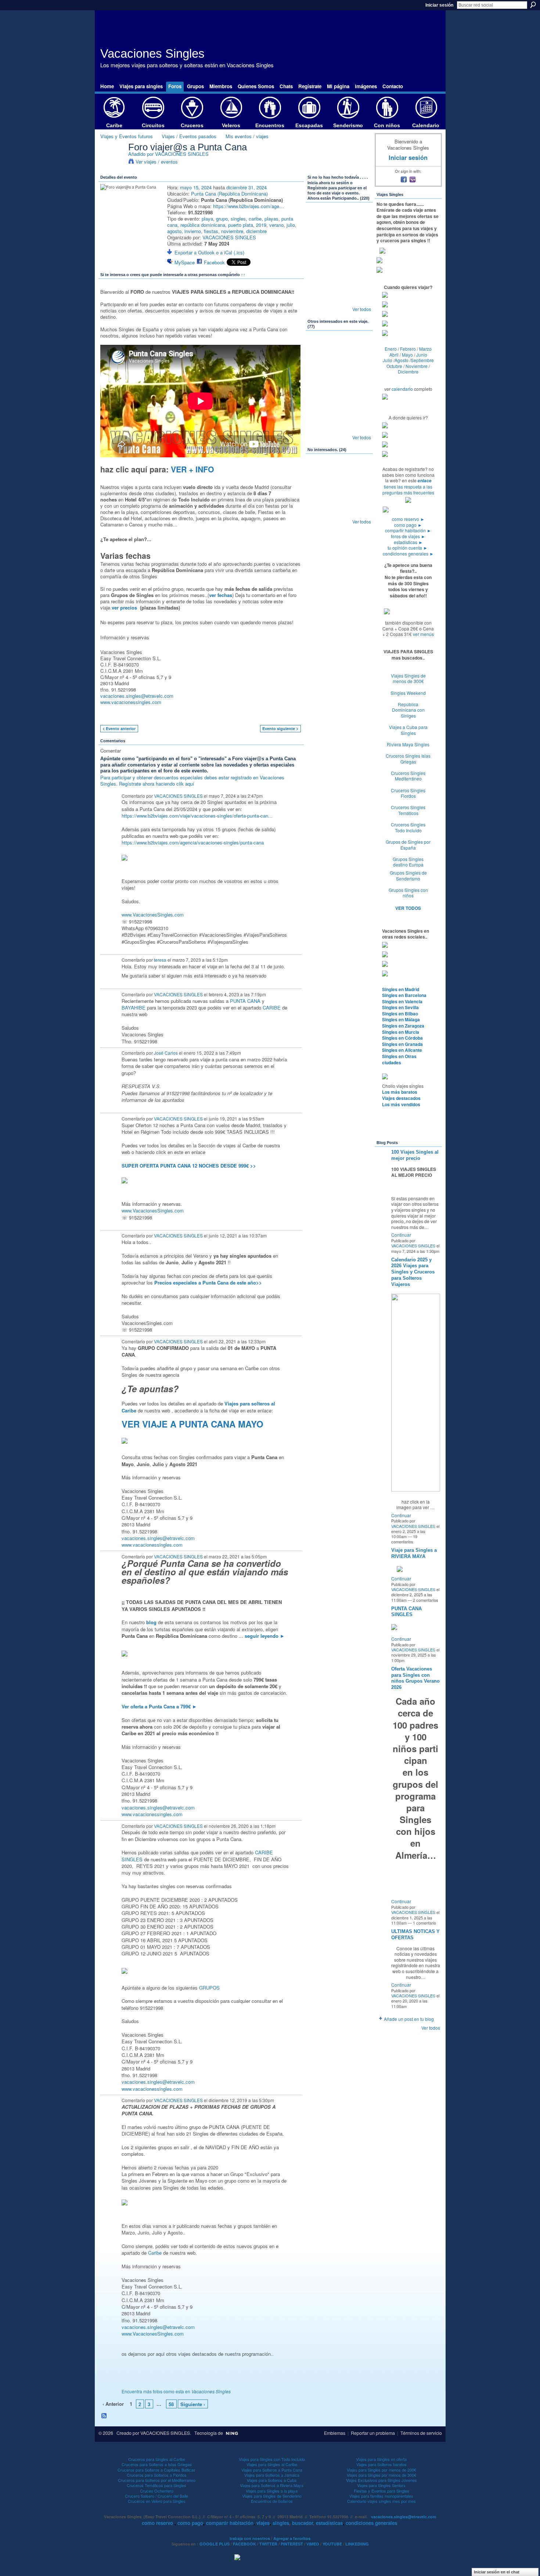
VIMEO (313, 2544)
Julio (388, 360)
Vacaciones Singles (152, 53)
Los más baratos (400, 1092)
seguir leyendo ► (265, 1636)
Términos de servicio (421, 2433)
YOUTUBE (332, 2544)
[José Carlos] (359, 221)
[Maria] (339, 511)
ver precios (124, 608)
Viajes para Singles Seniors (381, 2485)
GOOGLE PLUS (215, 2544)
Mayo (407, 355)
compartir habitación (408, 530)
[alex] (320, 299)
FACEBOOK (244, 2544)
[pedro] (359, 368)
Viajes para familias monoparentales (381, 2496)
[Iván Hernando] (359, 240)
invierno (193, 231)
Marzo (425, 349)
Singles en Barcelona (404, 995)
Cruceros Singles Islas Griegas (408, 759)
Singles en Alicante (402, 1050)
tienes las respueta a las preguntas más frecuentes (408, 490)
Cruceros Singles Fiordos (408, 793)
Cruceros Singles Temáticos (408, 810)
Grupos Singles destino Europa (408, 862)
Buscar (533, 5)
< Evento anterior (119, 728)
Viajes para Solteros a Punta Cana (272, 2470)
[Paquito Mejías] (320, 221)
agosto (174, 231)
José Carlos (166, 1053)
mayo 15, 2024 (196, 187)
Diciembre (408, 371)
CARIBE (272, 1007)
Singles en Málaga (401, 1019)
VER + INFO (192, 469)
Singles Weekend (408, 693)
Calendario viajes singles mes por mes (381, 2501)
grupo (222, 219)
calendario (402, 389)
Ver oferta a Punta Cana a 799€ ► (159, 1706)
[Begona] (339, 427)
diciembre (256, 231)
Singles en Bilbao (400, 1014)
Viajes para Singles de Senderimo (272, 2496)
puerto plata (241, 225)
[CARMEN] (359, 427)
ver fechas (221, 595)
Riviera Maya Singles (408, 744)
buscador (303, 2523)
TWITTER (268, 2544)
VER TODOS (408, 908)
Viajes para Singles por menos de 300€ (381, 2475)
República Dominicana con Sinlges (408, 710)
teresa (160, 960)
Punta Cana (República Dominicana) (229, 194)
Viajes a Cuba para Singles (408, 730)
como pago (408, 525)
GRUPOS (209, 1988)
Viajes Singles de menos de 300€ (408, 678)
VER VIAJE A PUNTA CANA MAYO (192, 1424)
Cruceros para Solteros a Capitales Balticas (156, 2470)
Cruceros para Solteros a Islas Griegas (157, 2464)
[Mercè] (320, 279)
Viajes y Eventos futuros (127, 136)
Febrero (408, 349)
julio (291, 225)
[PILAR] (339, 260)
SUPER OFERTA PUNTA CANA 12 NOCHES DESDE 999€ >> (189, 1166)
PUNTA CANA (245, 1001)
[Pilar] (339, 388)
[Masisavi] (320, 492)
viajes (263, 2523)
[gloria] (320, 427)
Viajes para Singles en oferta (381, 2459)
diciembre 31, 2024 (246, 187)
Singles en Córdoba (402, 1038)
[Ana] (320, 240)
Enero (391, 349)
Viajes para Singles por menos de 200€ (381, 2470)
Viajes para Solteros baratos (381, 2464)
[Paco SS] (359, 407)
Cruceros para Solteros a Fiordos (157, 2475)
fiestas (211, 231)
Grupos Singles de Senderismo (408, 876)
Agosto (402, 360)
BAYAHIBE (134, 1007)
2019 (261, 225)
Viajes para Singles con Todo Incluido (272, 2459)
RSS (104, 2416)
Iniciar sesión (439, 5)
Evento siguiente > (280, 728)
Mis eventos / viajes (247, 136)
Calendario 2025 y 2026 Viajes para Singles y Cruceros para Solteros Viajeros (413, 1272)
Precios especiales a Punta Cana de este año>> (208, 1282)
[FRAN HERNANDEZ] (359, 260)
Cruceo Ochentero (157, 2491)
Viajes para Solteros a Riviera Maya (272, 2485)
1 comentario (424, 1923)
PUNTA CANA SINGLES (406, 1612)
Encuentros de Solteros (272, 2501)
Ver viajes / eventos (157, 162)
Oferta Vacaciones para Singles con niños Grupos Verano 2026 (415, 1678)
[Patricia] (339, 407)
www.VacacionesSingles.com (153, 914)
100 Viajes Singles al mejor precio (415, 1155)
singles (238, 219)
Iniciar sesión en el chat (497, 2572)
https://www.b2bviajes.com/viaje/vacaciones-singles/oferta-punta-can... (197, 816)
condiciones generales (408, 553)
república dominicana (203, 225)
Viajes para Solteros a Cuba (272, 2480)
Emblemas (335, 2433)
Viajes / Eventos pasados (189, 136)
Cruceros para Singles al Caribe (157, 2459)
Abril (394, 355)
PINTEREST (292, 2544)
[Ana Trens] (320, 472)
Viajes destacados (401, 1098)
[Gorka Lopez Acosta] (320, 368)
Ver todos (362, 309)
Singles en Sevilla (400, 1007)
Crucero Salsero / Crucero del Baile (156, 2496)
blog (151, 1622)
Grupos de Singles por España (408, 845)
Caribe (155, 2253)
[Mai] (359, 279)
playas (271, 219)
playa (207, 219)
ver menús (423, 634)
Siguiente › (193, 2404)
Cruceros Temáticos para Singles (156, 2485)
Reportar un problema (373, 2433)
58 (171, 2404)
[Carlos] (320, 388)
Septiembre (422, 360)
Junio (422, 355)
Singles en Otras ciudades (399, 1059)
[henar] (320, 407)
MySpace (185, 262)
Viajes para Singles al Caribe (272, 2464)
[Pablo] (359, 472)
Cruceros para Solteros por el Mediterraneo (157, 2480)
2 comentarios (426, 1600)
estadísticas (408, 542)
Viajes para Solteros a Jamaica (272, 2475)
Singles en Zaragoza (403, 1026)
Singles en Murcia (401, 1032)
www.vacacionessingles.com (131, 702)
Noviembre (417, 366)
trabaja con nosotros (250, 2538)
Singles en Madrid (401, 989)
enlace (425, 480)
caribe (255, 219)
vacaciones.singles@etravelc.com (137, 696)
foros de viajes (408, 536)
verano (276, 225)
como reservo (408, 519)
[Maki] (339, 368)
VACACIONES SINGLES (182, 154)
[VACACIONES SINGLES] (112, 162)
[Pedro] (359, 388)
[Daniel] (339, 472)
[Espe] (339, 299)
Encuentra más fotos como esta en (176, 2391)
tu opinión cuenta (408, 548)
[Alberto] (359, 349)
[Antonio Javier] (339, 221)
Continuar (401, 1235)
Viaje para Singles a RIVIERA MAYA (414, 1553)
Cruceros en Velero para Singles (157, 2501)
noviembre (232, 231)
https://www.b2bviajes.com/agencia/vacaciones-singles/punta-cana (193, 842)
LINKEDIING (357, 2544)
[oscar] (359, 299)
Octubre (394, 366)
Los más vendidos (401, 1104)
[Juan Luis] (339, 349)
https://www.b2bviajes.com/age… (249, 206)
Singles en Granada (402, 1044)
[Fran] (320, 349)
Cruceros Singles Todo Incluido (408, 827)
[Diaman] (320, 511)
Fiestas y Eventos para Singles (381, 2491)
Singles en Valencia (402, 1001)
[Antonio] (339, 240)
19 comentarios (404, 1539)
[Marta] (320, 260)
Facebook (214, 262)
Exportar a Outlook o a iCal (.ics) (209, 252)
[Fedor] (359, 492)
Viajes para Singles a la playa (272, 2491)
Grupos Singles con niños (408, 893)
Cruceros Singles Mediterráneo (408, 776)
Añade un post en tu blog (409, 2019)
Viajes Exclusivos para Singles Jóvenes (381, 2480)
